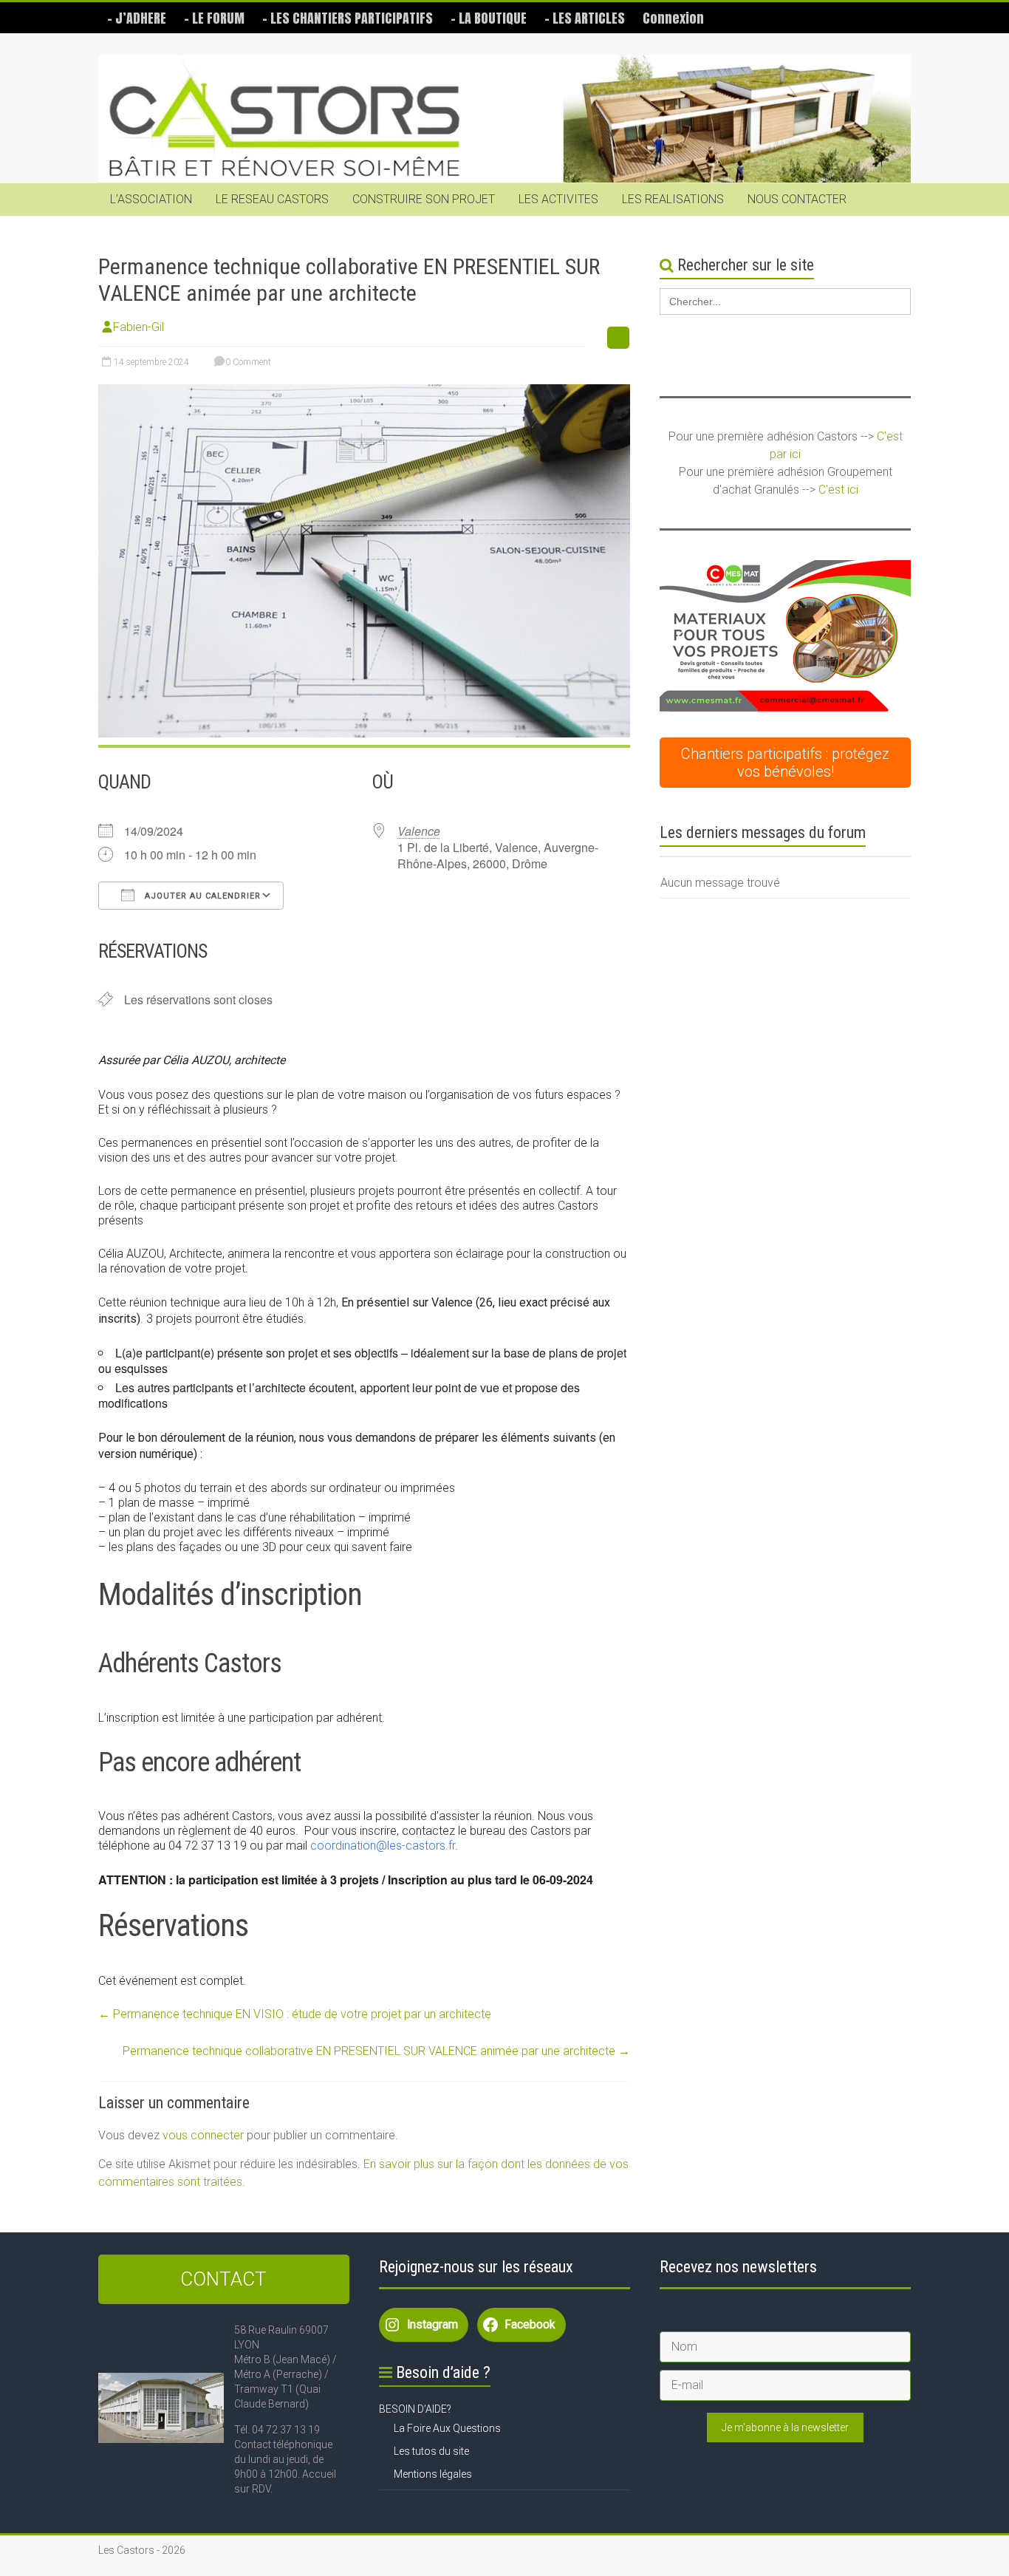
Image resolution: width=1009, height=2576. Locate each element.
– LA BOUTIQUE (489, 18)
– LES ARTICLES (585, 18)
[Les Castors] (504, 119)
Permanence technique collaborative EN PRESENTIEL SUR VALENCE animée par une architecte (376, 2051)
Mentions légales (433, 2474)
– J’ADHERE (137, 18)
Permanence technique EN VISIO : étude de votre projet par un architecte (295, 2014)
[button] (785, 636)
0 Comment (247, 362)
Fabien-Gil (138, 327)
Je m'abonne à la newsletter (785, 2427)
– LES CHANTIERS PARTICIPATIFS (348, 18)
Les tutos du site (431, 2451)
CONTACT (223, 2279)
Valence (419, 831)
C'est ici (838, 490)
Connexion (673, 18)
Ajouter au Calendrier (201, 896)
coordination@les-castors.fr (383, 1846)
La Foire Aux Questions (447, 2428)
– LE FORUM (214, 18)
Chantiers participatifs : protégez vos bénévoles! (785, 763)
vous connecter (203, 2135)
